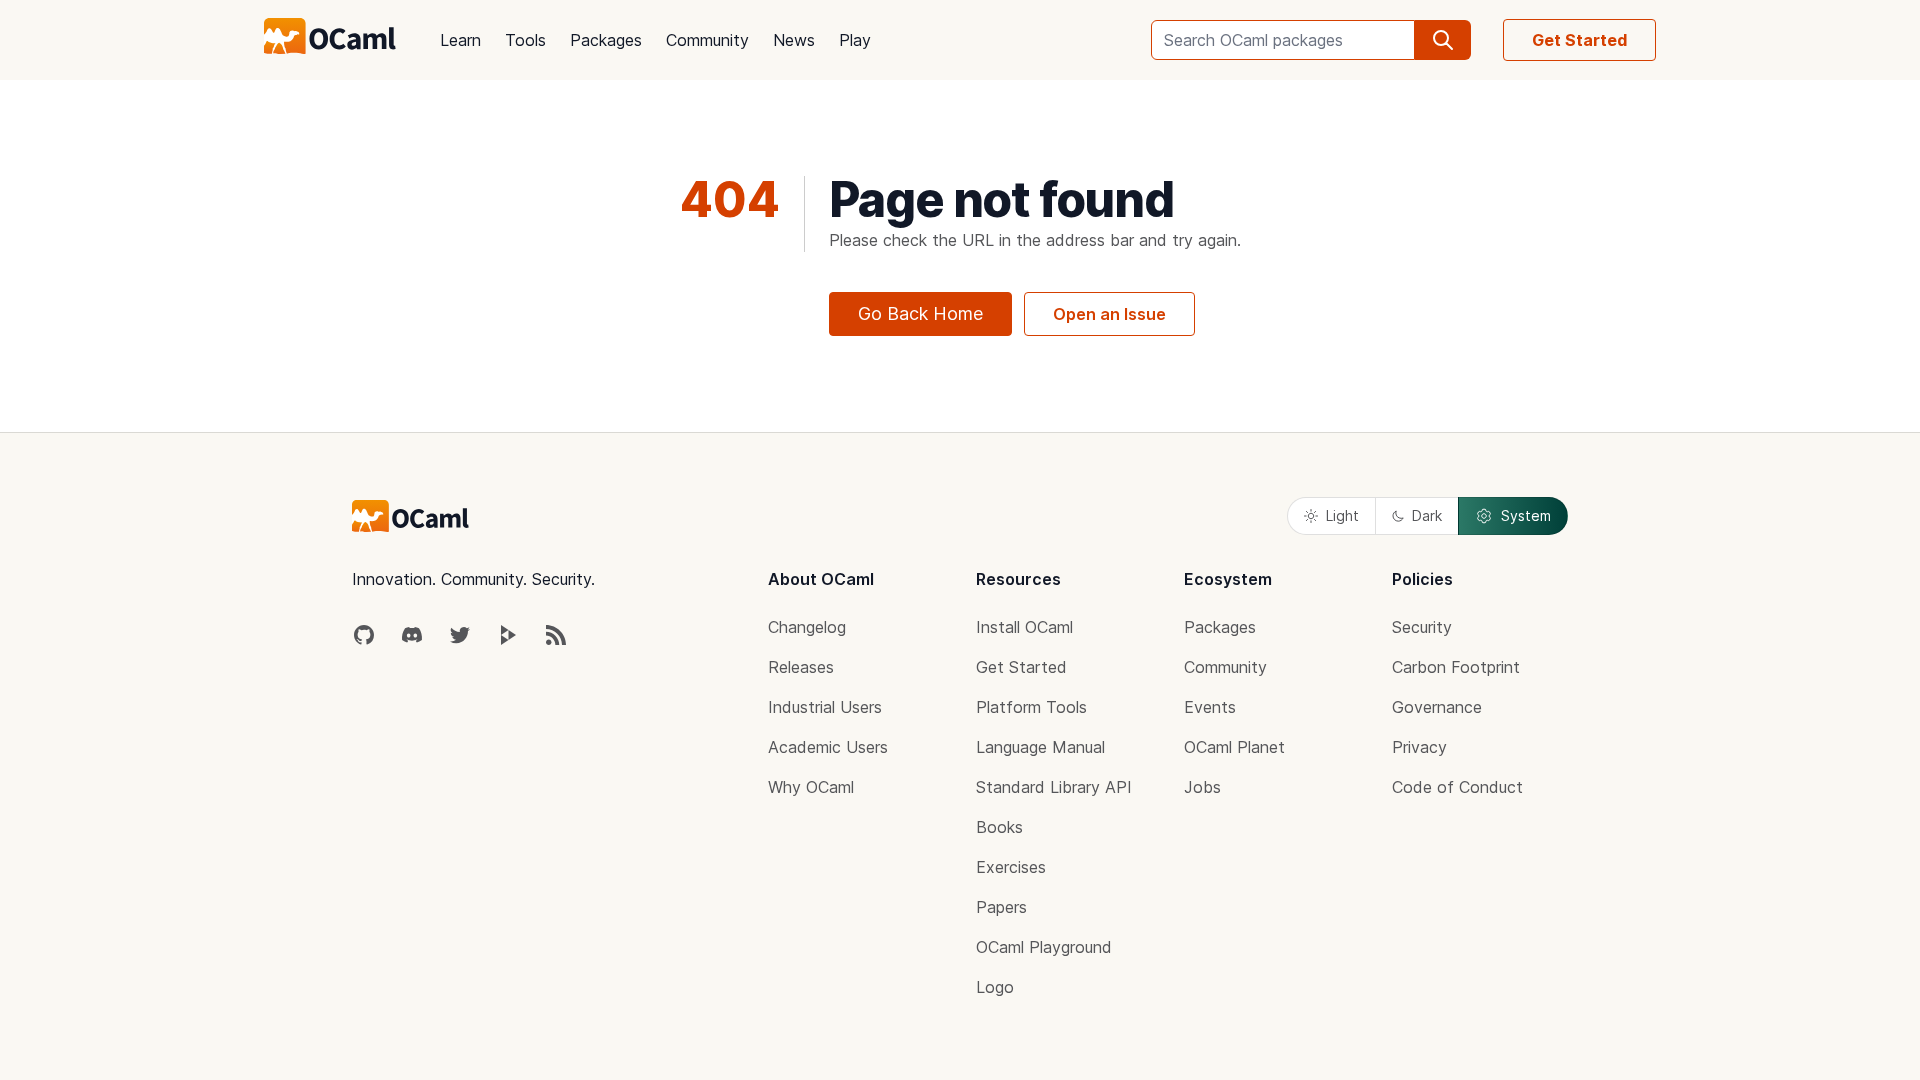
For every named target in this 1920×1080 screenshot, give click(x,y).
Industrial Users (825, 707)
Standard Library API (1054, 787)
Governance (1437, 707)
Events (1210, 707)
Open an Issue (1109, 314)
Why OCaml (811, 787)
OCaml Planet (1234, 747)
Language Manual (1040, 747)
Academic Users (828, 747)
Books (999, 827)
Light (1342, 515)
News (794, 40)
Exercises (1011, 867)
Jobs (1202, 787)
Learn (460, 40)
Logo (995, 987)
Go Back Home (920, 313)
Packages (606, 40)
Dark (1427, 515)
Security (1422, 627)
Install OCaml (1024, 627)
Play (855, 40)
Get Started (1579, 40)
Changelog (807, 627)
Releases (801, 667)
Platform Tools (1031, 707)
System (1526, 515)
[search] (1443, 40)
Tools (525, 40)
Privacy (1419, 747)
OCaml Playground (1044, 947)
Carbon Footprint (1456, 667)
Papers (1001, 907)
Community (707, 40)
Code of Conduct (1457, 787)
